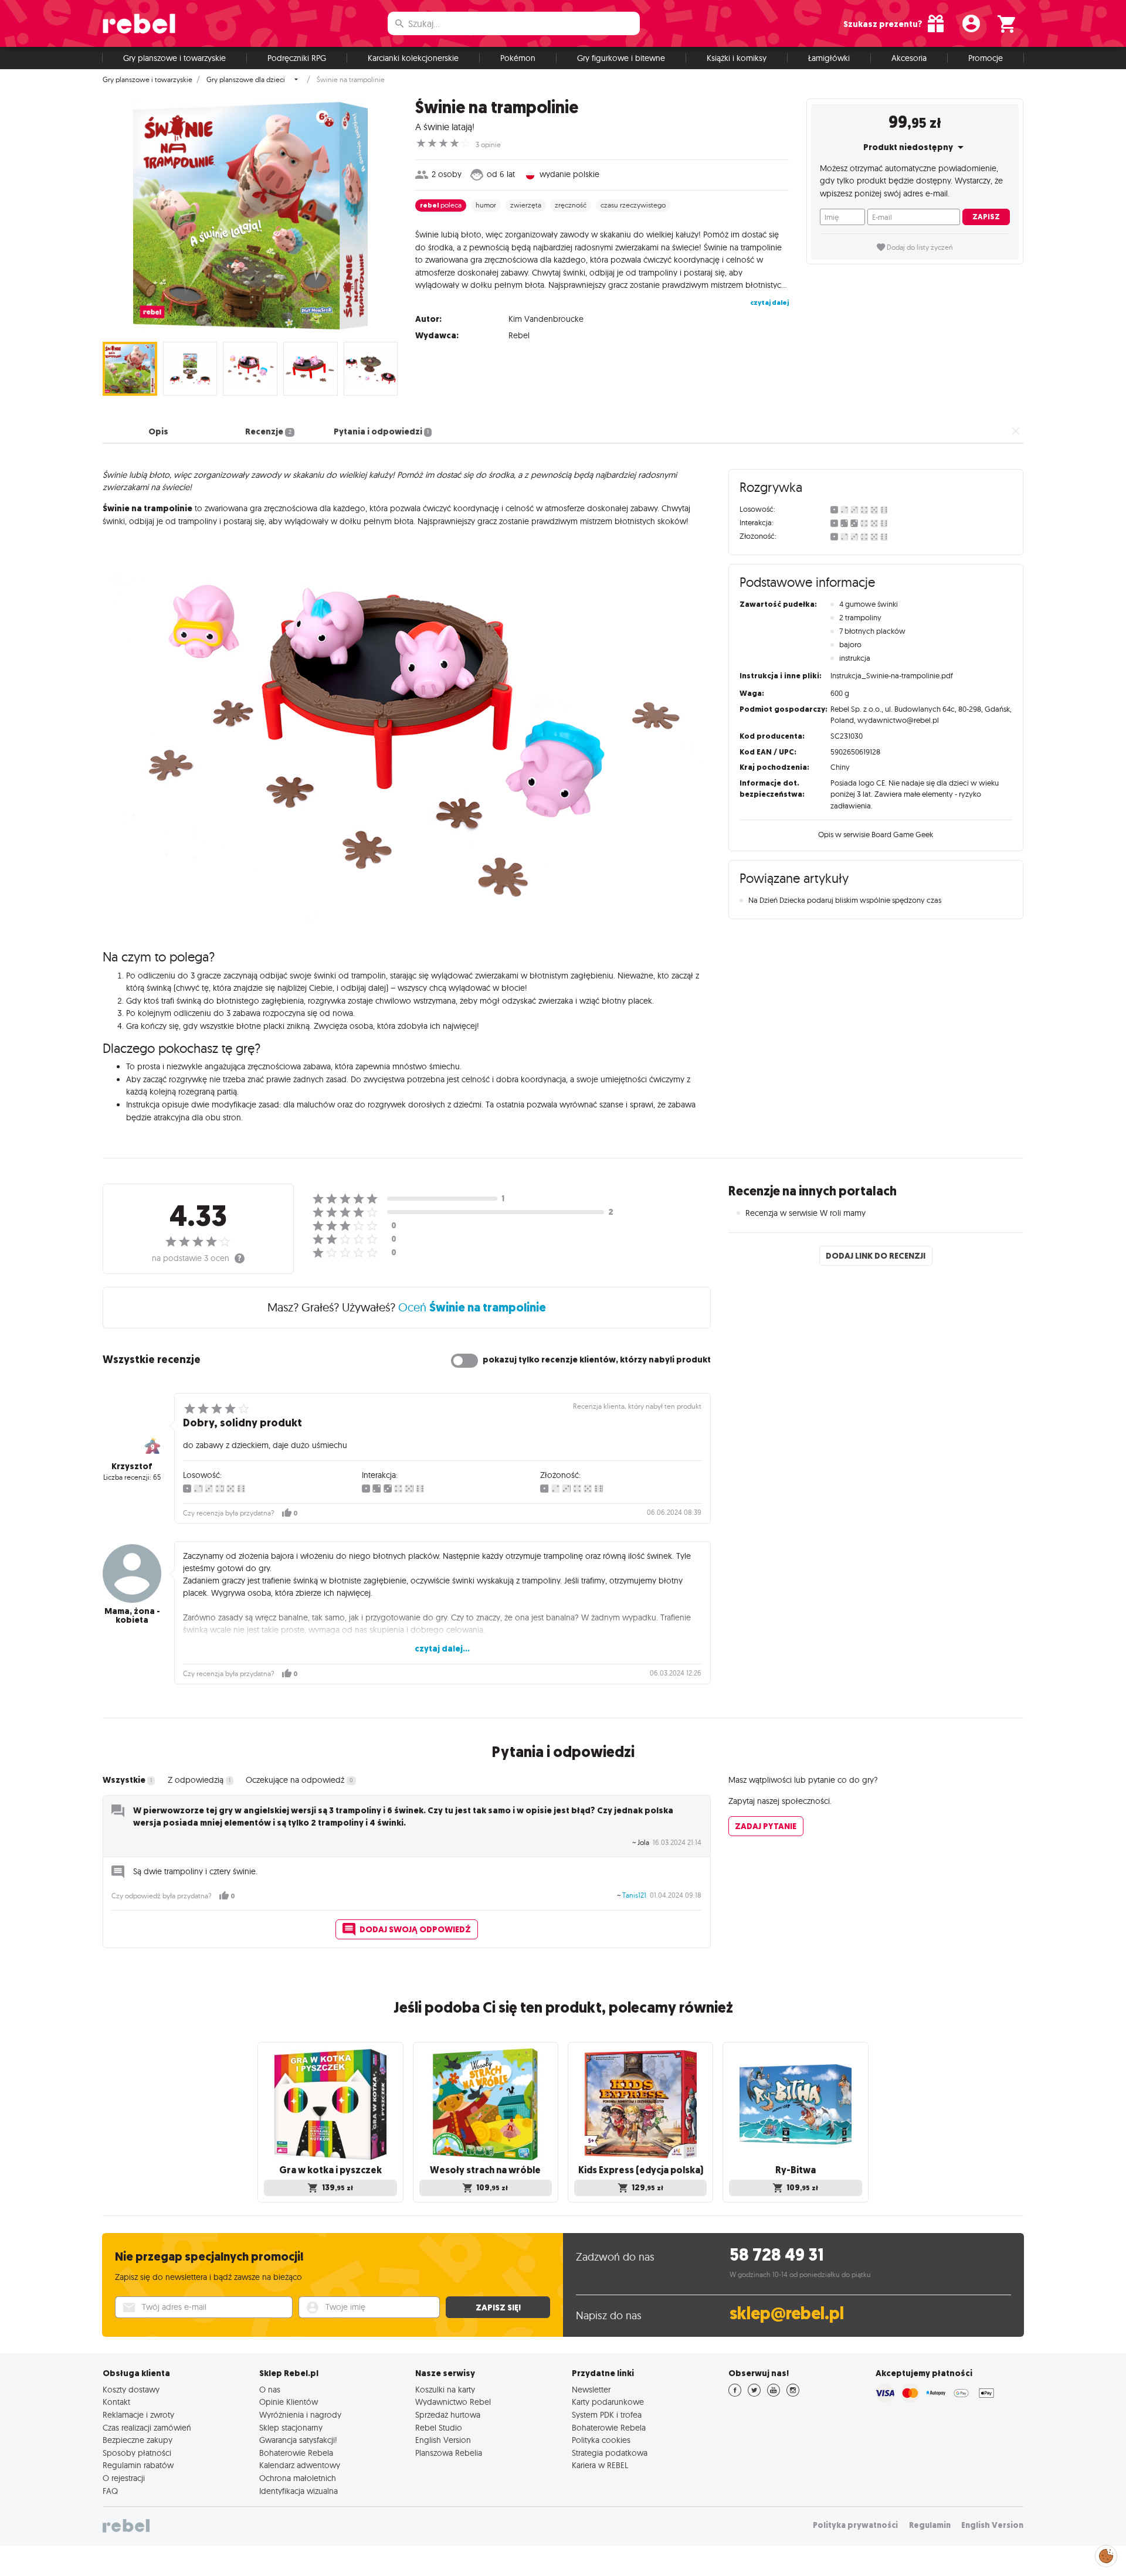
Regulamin (930, 2525)
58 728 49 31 (777, 2255)
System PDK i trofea (607, 2415)
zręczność (571, 205)
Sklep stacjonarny (291, 2428)
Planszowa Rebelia (449, 2453)
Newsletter (591, 2390)
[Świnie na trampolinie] (250, 216)
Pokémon (518, 58)
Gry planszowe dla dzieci (246, 80)
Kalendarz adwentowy (300, 2465)
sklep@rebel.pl (787, 2314)
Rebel (519, 335)
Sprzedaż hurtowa (448, 2415)
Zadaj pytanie (766, 1826)
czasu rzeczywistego (633, 205)
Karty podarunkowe (608, 2402)
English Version (443, 2440)
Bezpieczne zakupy (138, 2440)
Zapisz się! (498, 2307)
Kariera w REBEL (600, 2465)
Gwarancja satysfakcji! (298, 2440)
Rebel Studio (439, 2428)
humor (486, 205)
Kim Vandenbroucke (546, 319)
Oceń (472, 1307)
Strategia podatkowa (610, 2453)
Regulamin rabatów (138, 2465)
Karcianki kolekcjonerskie (413, 58)
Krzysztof (132, 1466)
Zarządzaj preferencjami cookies (1106, 2554)
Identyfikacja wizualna (299, 2491)
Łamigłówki (829, 58)
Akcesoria (909, 58)
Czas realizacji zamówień (147, 2428)
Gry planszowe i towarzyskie (174, 58)
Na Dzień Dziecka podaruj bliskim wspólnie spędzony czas (845, 900)
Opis (158, 431)
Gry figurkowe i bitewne (621, 58)
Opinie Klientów (289, 2402)
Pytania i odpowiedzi (381, 431)
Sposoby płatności (137, 2453)
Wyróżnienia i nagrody (300, 2415)
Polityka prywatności (855, 2525)
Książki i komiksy (737, 58)
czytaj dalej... (442, 1649)
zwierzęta (526, 205)
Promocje (986, 58)
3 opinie (488, 145)
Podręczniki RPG (297, 58)
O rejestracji (124, 2478)
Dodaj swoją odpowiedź (415, 1929)
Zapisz (986, 217)
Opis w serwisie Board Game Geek (876, 834)
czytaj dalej (769, 303)
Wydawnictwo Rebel (453, 2402)
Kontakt (116, 2402)
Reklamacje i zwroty (138, 2415)
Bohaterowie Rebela (296, 2453)
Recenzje (268, 431)
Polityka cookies (601, 2440)
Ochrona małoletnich (298, 2478)
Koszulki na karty (445, 2390)
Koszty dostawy (131, 2390)
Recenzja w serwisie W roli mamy (806, 1213)
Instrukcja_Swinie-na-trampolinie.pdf (892, 675)
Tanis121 (634, 1895)
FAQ (110, 2491)
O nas (270, 2390)
